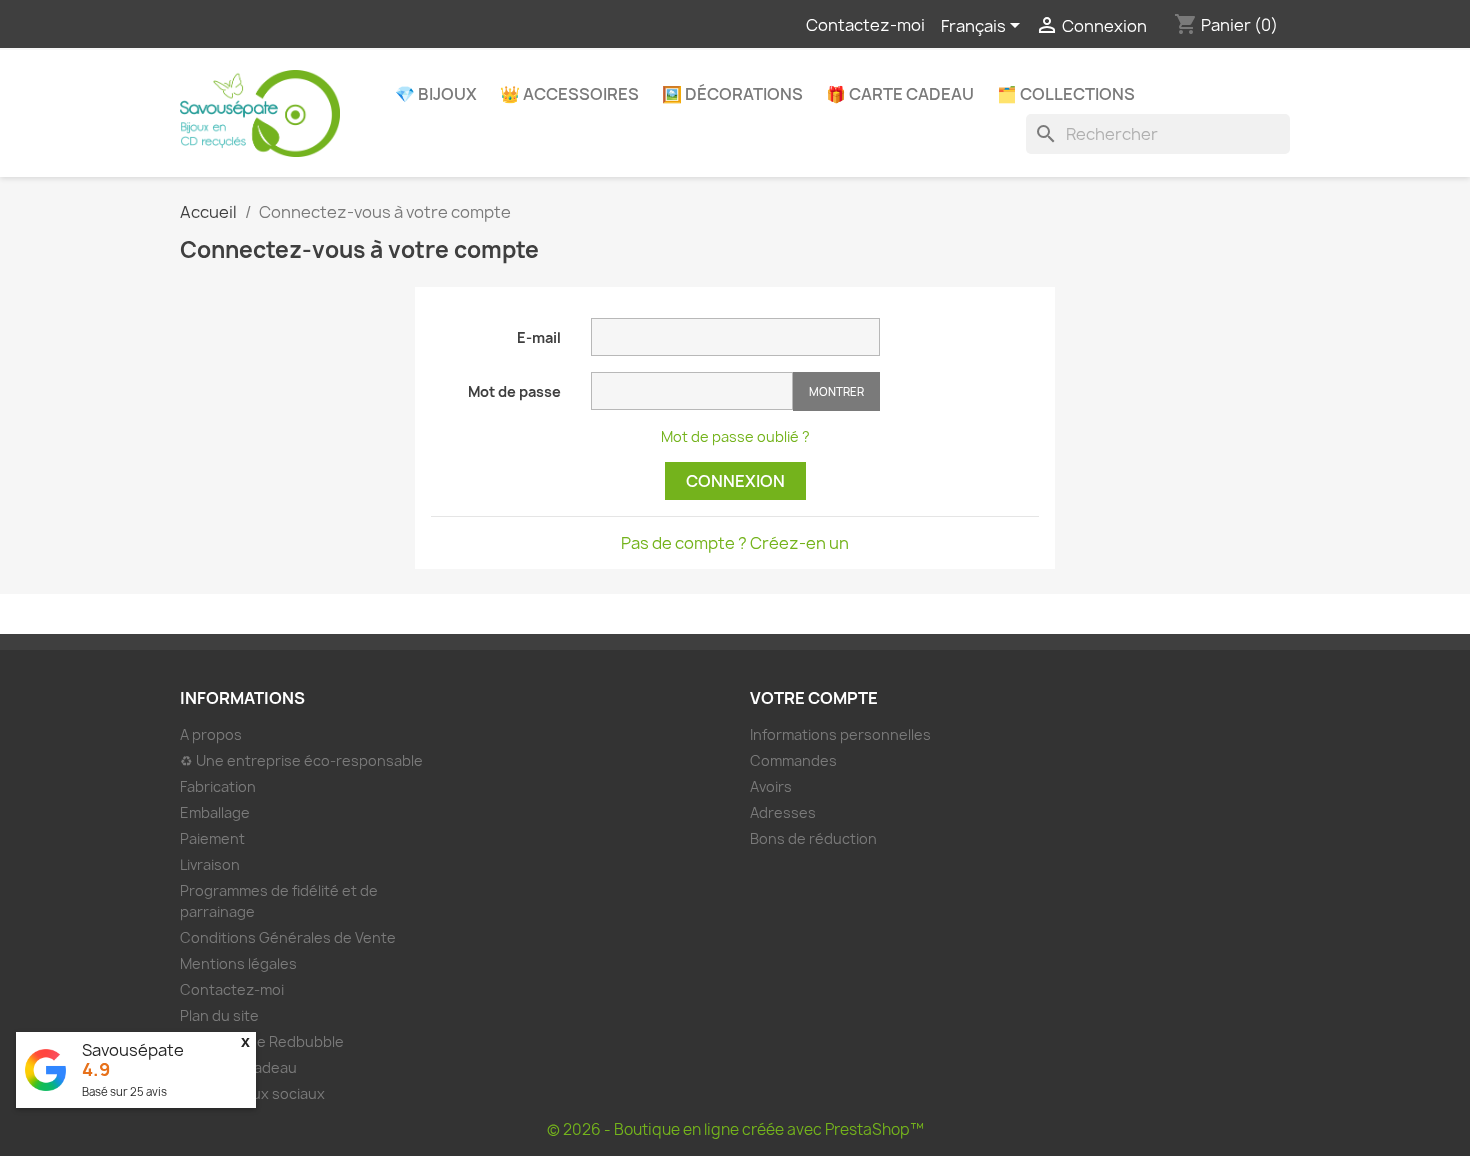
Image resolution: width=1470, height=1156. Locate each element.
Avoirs (771, 786)
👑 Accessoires (569, 94)
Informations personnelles (840, 734)
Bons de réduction (813, 838)
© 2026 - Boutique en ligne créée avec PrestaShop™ (735, 1129)
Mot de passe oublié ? (735, 436)
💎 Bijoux (436, 94)
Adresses (783, 812)
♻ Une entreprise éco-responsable (301, 760)
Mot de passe (514, 391)
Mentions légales (238, 963)
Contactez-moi (865, 25)
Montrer (836, 391)
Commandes (793, 760)
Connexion (735, 481)
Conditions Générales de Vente (288, 937)
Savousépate (133, 1050)
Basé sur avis (124, 1091)
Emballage (215, 812)
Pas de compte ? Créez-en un (735, 543)
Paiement (212, 838)
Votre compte (814, 698)
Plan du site (219, 1015)
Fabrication (218, 786)
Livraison (210, 864)
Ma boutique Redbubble (262, 1041)
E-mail (539, 337)
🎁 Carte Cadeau (900, 94)
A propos (211, 734)
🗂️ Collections (1066, 94)
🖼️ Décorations (732, 94)
